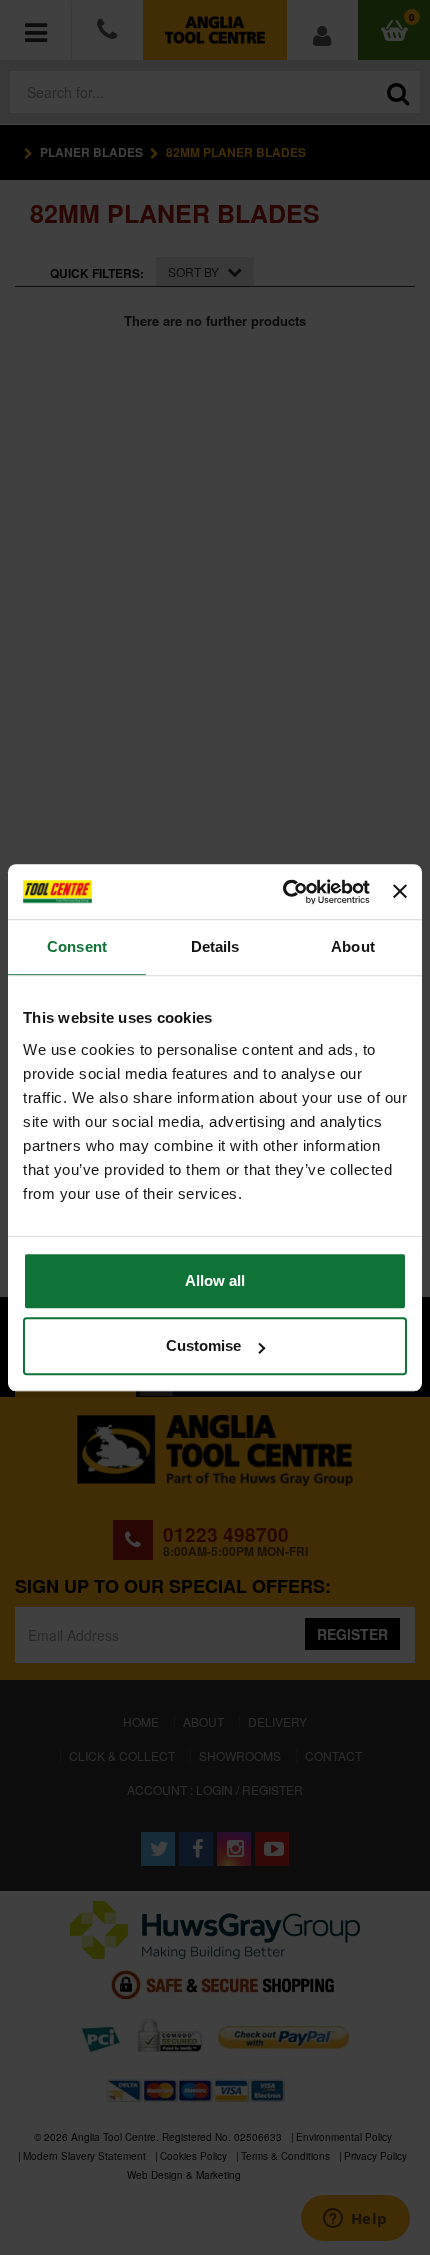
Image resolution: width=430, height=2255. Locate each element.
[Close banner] (400, 892)
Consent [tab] (77, 946)
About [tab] (353, 946)
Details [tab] (215, 946)
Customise (203, 1345)
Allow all (215, 1280)
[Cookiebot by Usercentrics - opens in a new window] (283, 892)
